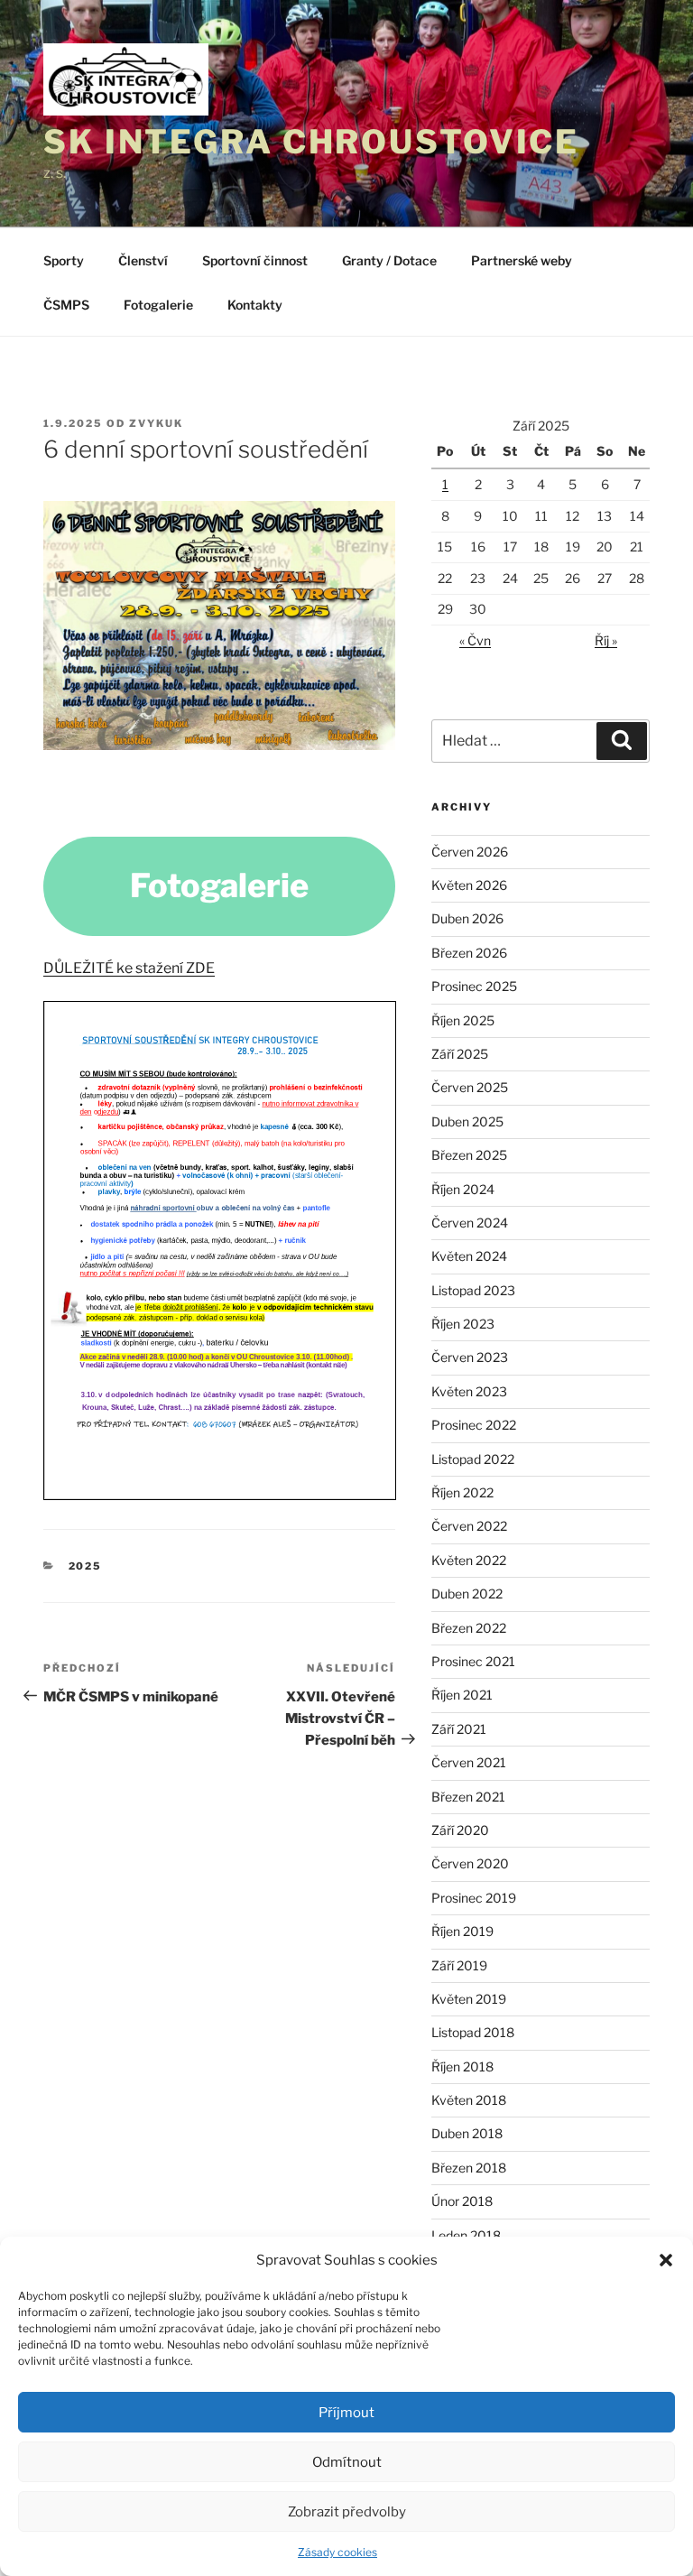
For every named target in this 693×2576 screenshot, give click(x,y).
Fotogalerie (158, 305)
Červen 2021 (469, 1762)
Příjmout (346, 2413)
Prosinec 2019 (474, 1898)
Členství (143, 260)
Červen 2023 (470, 1357)
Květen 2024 (469, 1256)
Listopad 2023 (473, 1290)
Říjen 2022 (462, 1492)
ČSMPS (66, 305)
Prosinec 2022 (474, 1425)
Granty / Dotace (389, 260)
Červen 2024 (470, 1223)
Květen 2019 (469, 1999)
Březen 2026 (469, 953)
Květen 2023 (469, 1391)
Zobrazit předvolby (347, 2512)
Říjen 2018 (462, 2066)
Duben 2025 (467, 1121)
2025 (86, 1566)
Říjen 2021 (462, 1695)
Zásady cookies (337, 2552)
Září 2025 (460, 1054)
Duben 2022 (467, 1594)
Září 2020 (460, 1830)
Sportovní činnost (255, 260)
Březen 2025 (469, 1155)
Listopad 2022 (473, 1459)
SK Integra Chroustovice (311, 142)
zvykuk (156, 423)
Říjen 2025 (463, 1020)
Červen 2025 (470, 1087)
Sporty (64, 260)
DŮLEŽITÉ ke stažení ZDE (129, 968)
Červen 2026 (470, 852)
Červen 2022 (469, 1526)
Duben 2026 (467, 918)
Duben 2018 (467, 2133)
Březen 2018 (469, 2168)
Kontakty (255, 305)
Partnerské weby (522, 260)
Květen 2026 (469, 885)
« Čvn (475, 640)
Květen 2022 (469, 1560)
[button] (666, 2260)
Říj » (606, 640)
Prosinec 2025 (474, 986)
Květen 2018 (469, 2100)
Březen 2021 (468, 1797)
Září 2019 (459, 1965)
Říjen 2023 (463, 1324)
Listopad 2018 (473, 2032)
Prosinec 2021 (473, 1661)
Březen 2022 (469, 1628)
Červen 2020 (470, 1863)
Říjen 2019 (462, 1931)
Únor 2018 (462, 2201)
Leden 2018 (466, 2235)
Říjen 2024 (463, 1189)
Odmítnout (347, 2462)
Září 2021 (459, 1729)
